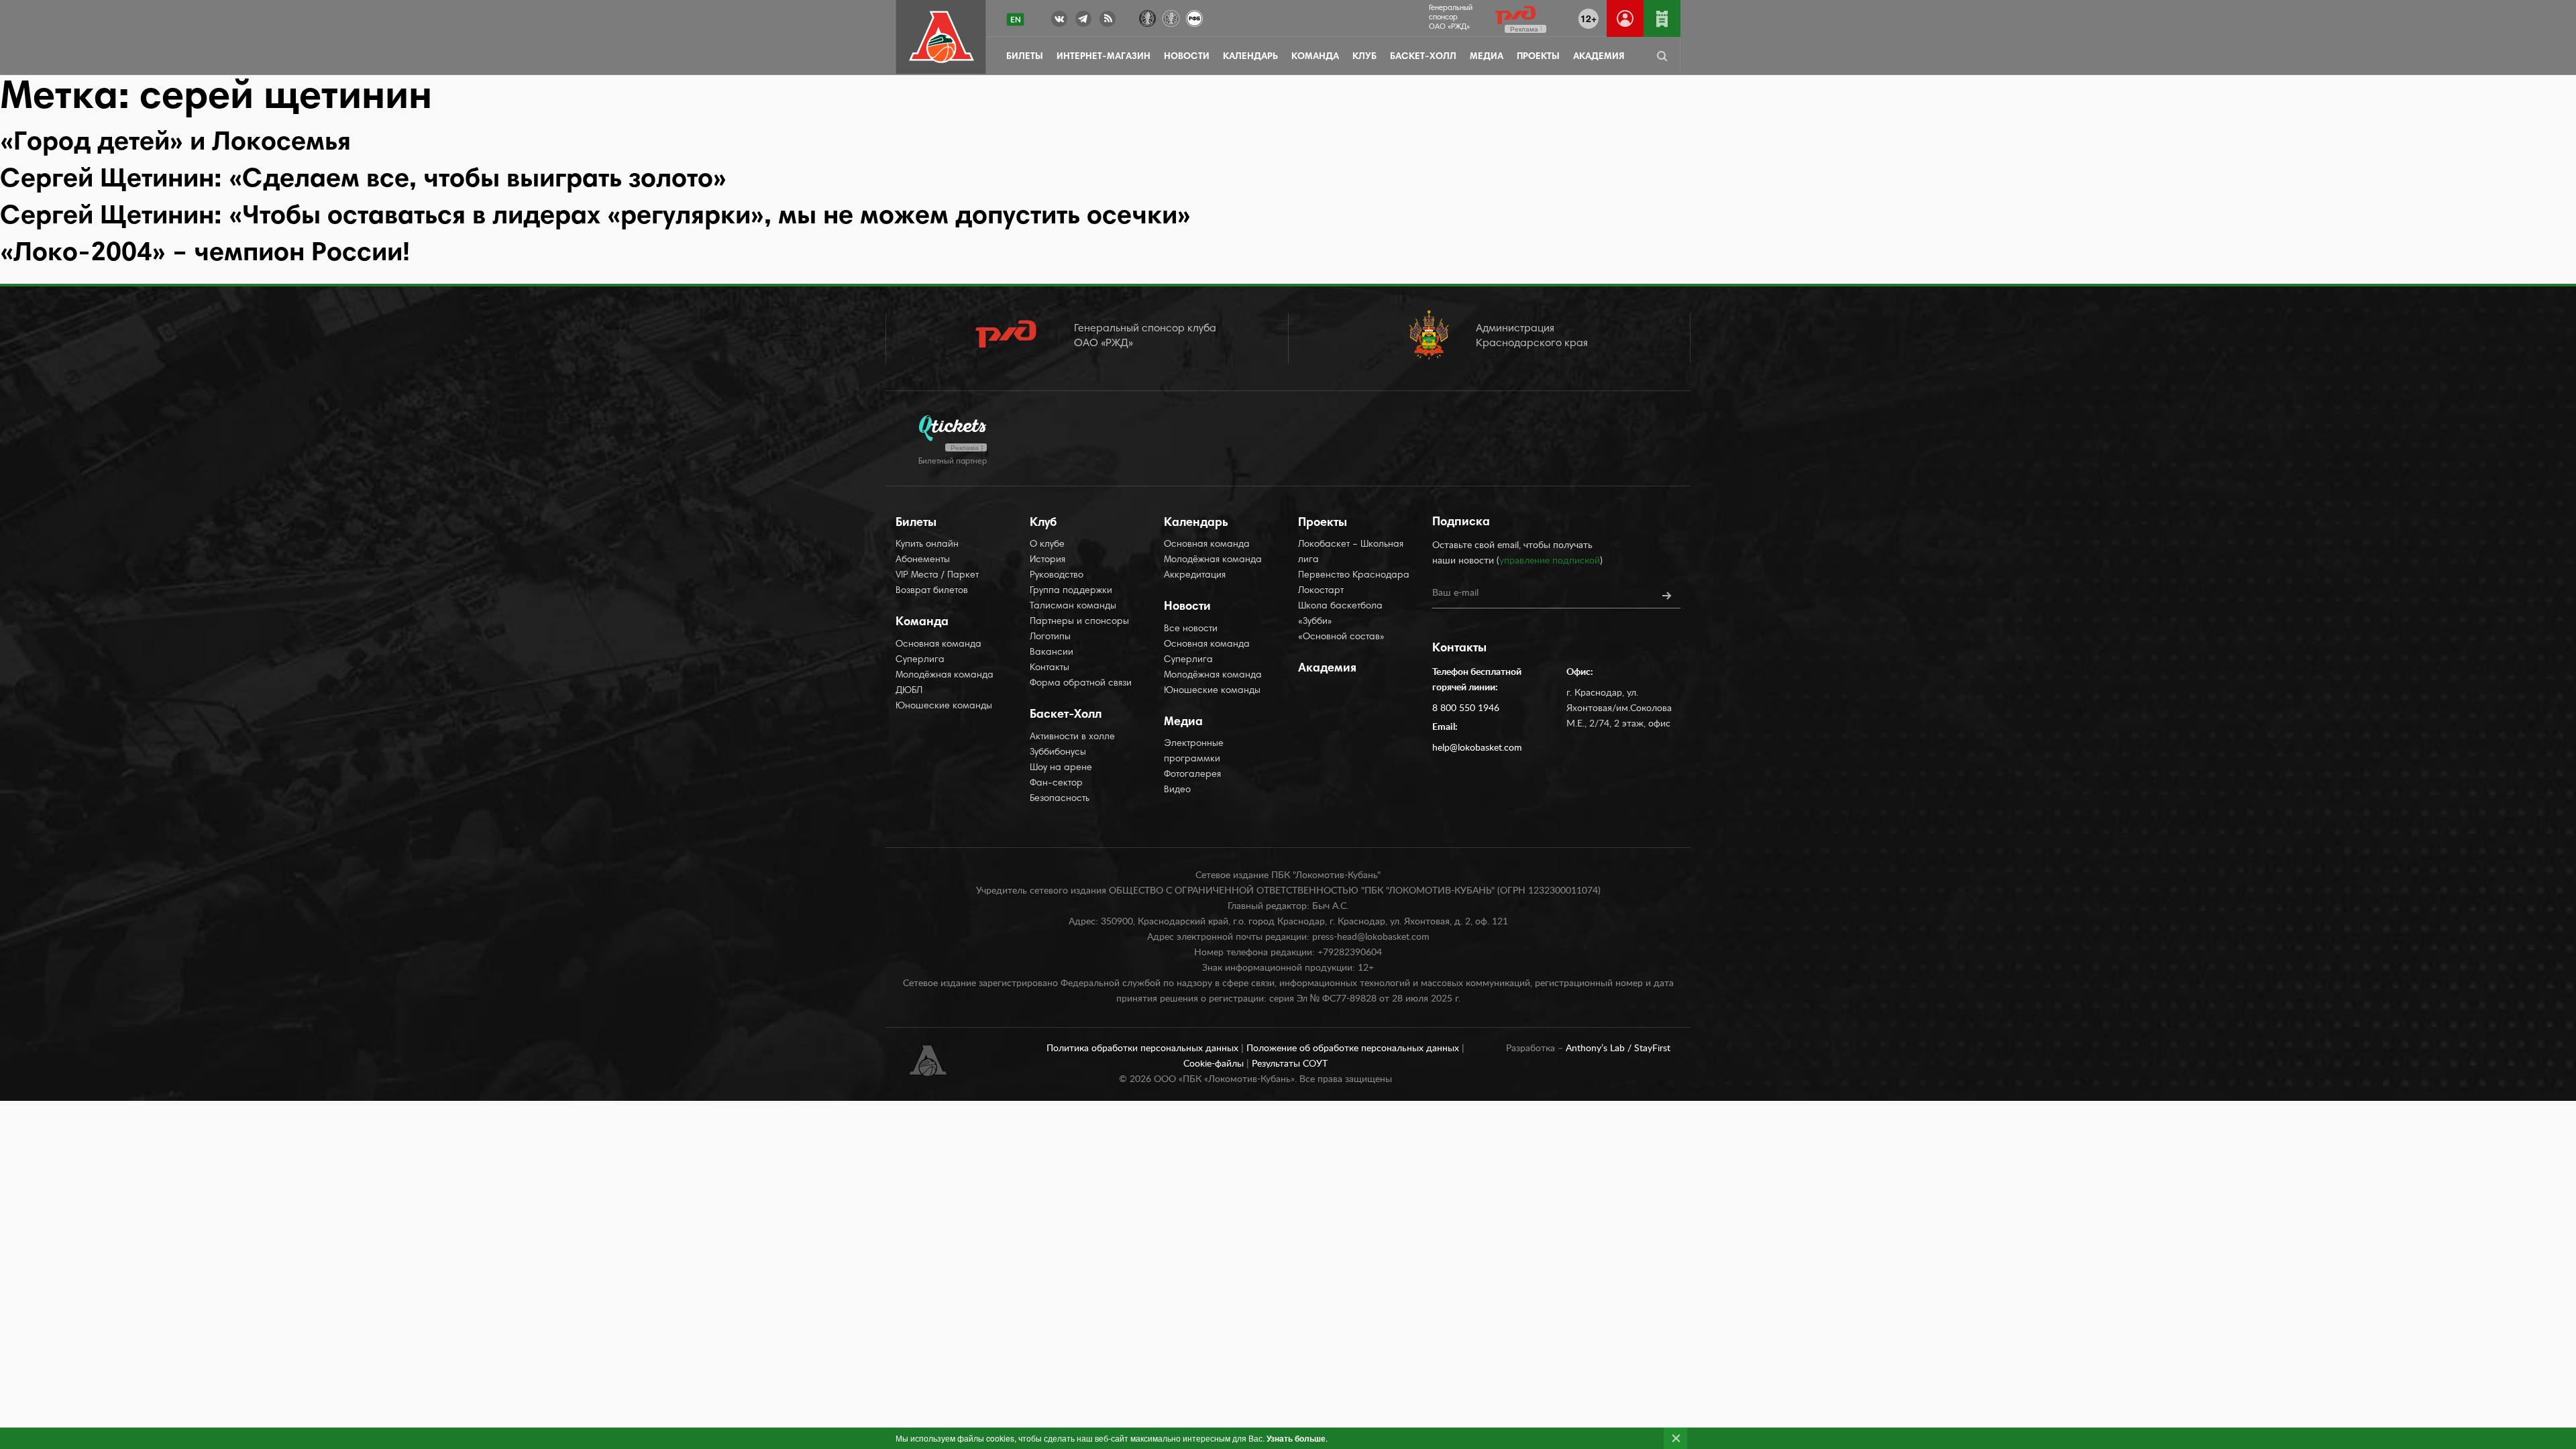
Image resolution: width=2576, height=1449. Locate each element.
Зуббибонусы (1058, 753)
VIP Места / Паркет (937, 576)
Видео (1177, 790)
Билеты (1025, 57)
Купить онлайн (927, 545)
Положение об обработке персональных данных (1354, 1049)
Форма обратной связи (1081, 684)
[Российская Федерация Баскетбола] (1194, 17)
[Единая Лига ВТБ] (1147, 17)
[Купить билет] (1662, 18)
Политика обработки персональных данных (1144, 1049)
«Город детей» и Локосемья (175, 144)
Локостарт (1321, 591)
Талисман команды (1073, 606)
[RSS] (1108, 21)
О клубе (1047, 545)
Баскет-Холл (1423, 57)
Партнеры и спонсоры (1079, 622)
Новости (1187, 57)
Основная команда (938, 645)
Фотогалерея (1192, 775)
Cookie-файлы (1215, 1064)
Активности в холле (1072, 737)
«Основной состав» (1341, 637)
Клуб (1364, 57)
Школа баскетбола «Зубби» (1340, 614)
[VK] (1059, 21)
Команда (1315, 57)
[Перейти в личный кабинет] (1625, 18)
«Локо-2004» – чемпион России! (205, 254)
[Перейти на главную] (942, 37)
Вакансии (1052, 653)
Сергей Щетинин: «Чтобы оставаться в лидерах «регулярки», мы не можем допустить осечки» (595, 217)
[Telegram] (1083, 21)
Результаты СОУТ (1290, 1064)
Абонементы (923, 560)
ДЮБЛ (909, 691)
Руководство (1057, 576)
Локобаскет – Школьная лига (1351, 552)
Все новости (1191, 629)
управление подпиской (1550, 561)
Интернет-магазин (1104, 57)
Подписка (1461, 523)
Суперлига (920, 660)
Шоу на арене (1061, 768)
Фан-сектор (1056, 784)
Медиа (1487, 57)
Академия (1599, 57)
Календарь (1250, 57)
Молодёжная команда (945, 676)
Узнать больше (1296, 1438)
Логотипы (1050, 637)
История (1048, 560)
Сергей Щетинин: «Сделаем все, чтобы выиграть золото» (363, 180)
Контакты (1050, 668)
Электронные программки (1194, 752)
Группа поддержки (1071, 591)
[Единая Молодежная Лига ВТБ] (1171, 17)
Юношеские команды (944, 706)
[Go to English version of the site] (1015, 19)
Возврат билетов (932, 591)
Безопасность (1060, 799)
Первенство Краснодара (1354, 576)
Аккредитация (1195, 576)
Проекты (1538, 57)
